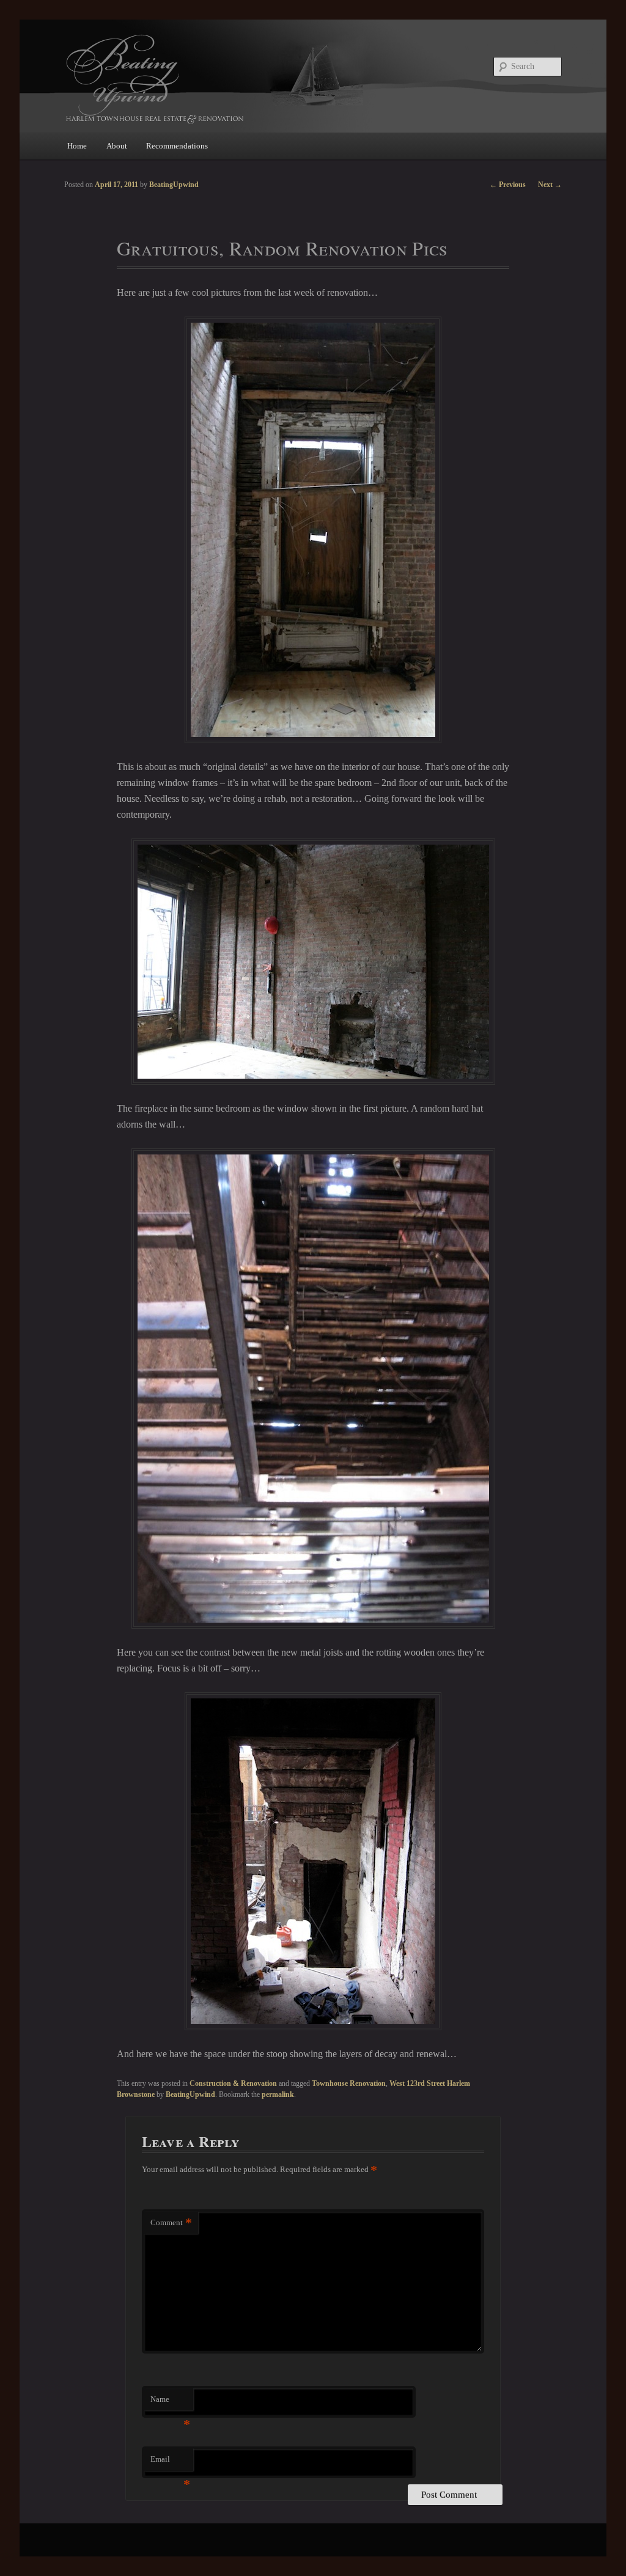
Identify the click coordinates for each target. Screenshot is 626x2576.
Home (77, 146)
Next (550, 185)
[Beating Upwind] (230, 78)
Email (170, 2463)
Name (170, 2403)
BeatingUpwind (190, 2094)
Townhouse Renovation (349, 2083)
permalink (278, 2094)
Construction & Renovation (233, 2083)
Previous (508, 185)
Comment (171, 2222)
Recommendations (177, 146)
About (117, 146)
